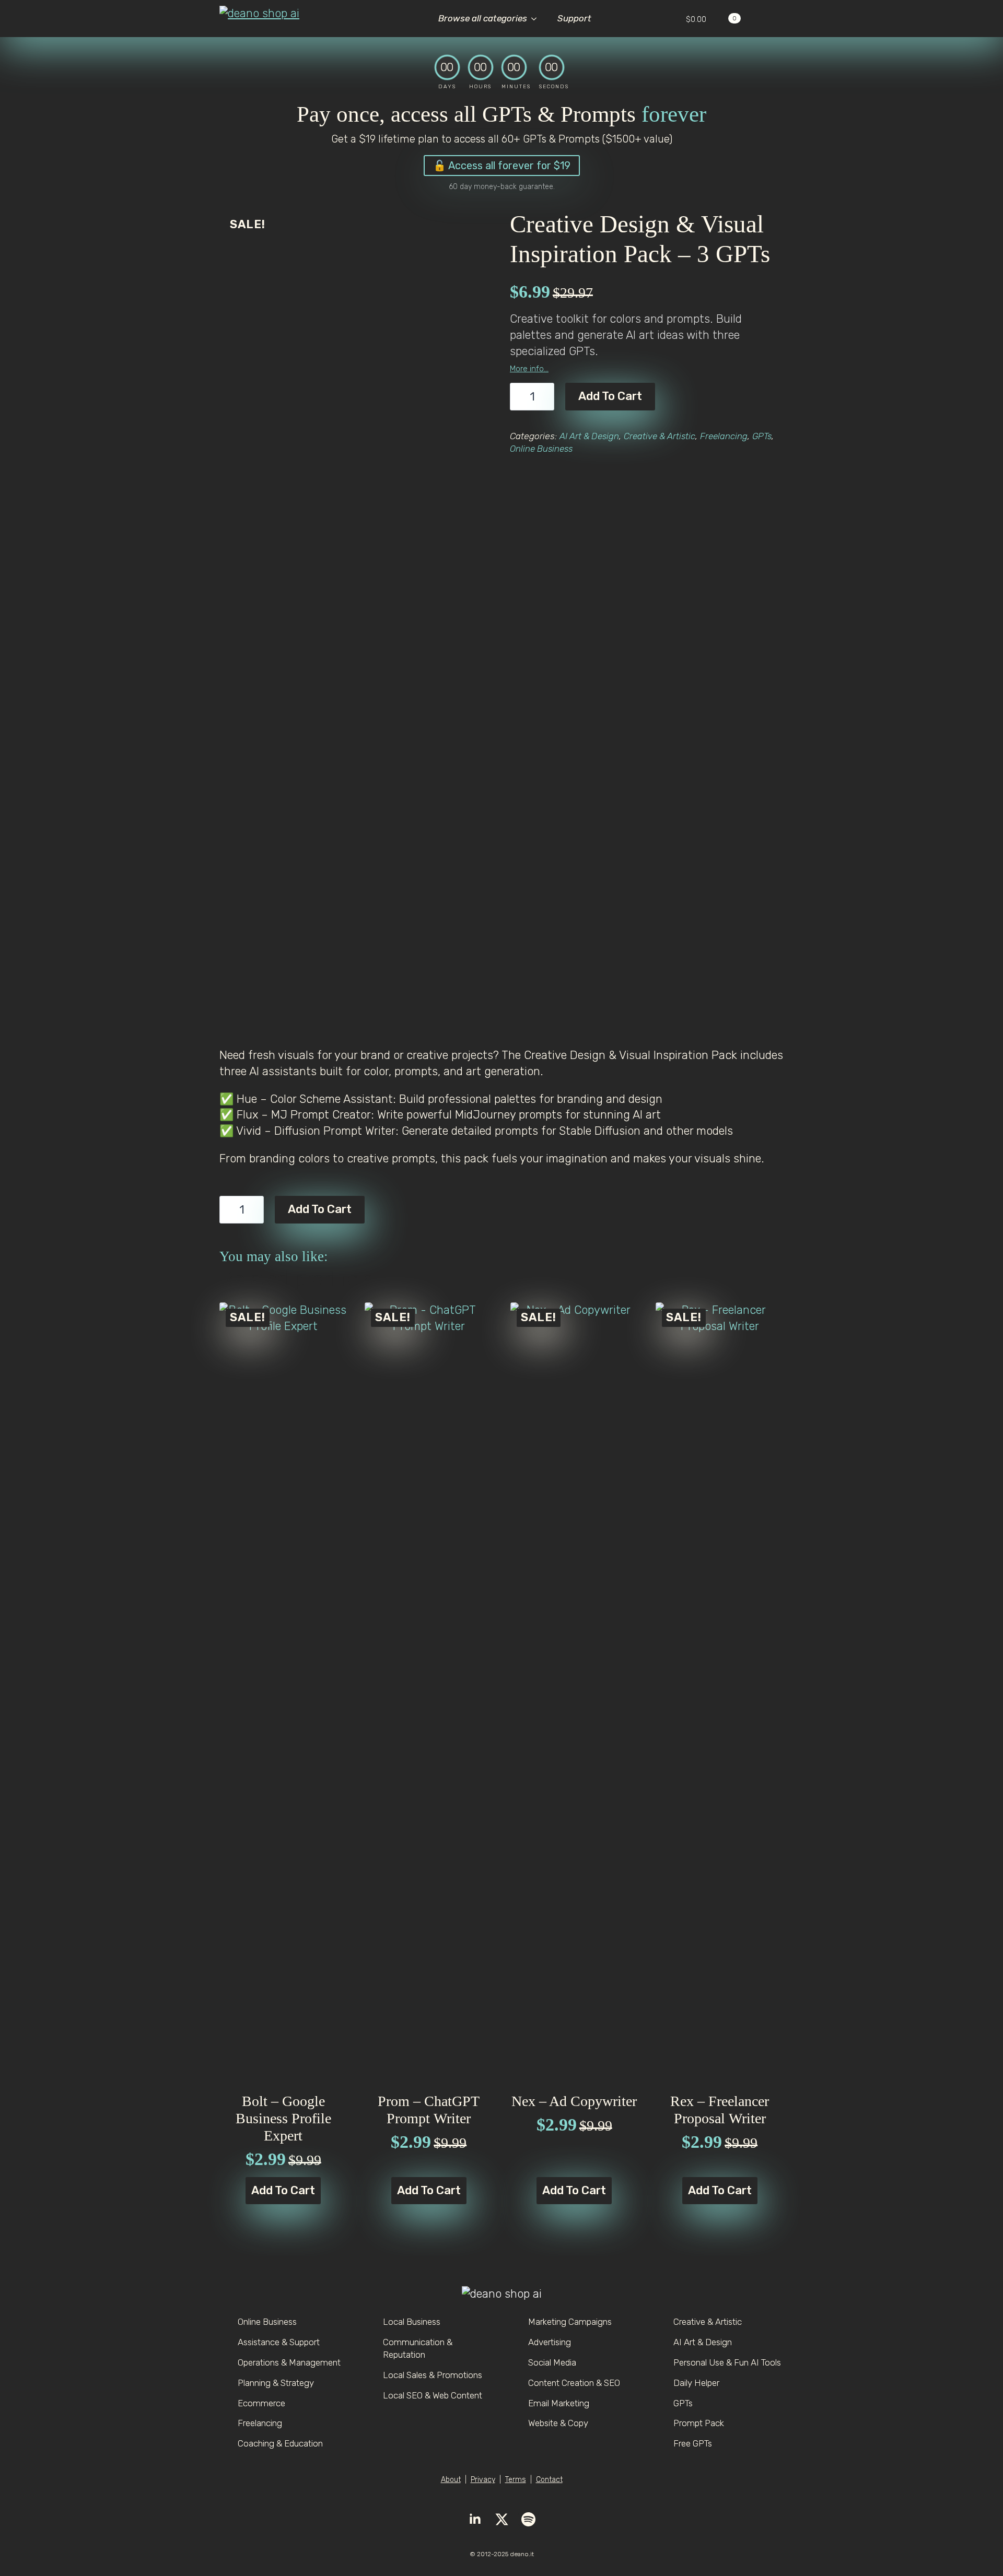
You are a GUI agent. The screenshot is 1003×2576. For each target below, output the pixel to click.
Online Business (541, 449)
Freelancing (724, 436)
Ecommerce (261, 2403)
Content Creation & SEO (574, 2383)
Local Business (412, 2322)
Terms (516, 2480)
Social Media (552, 2362)
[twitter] (502, 2519)
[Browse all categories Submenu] (537, 19)
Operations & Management (289, 2362)
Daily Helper (696, 2383)
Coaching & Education (280, 2443)
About (451, 2480)
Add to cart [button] (283, 2190)
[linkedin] (475, 2519)
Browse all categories (483, 18)
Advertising (550, 2342)
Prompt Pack (699, 2423)
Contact (549, 2480)
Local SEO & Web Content (433, 2395)
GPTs (762, 436)
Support (574, 18)
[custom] (528, 2519)
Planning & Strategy (276, 2383)
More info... (529, 369)
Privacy (483, 2480)
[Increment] (546, 396)
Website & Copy (558, 2423)
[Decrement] (518, 396)
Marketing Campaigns (570, 2322)
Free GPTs (693, 2443)
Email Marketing (559, 2403)
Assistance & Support (279, 2342)
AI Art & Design (589, 436)
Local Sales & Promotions (433, 2375)
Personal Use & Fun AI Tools (727, 2362)
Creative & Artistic (660, 436)
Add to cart (610, 396)
